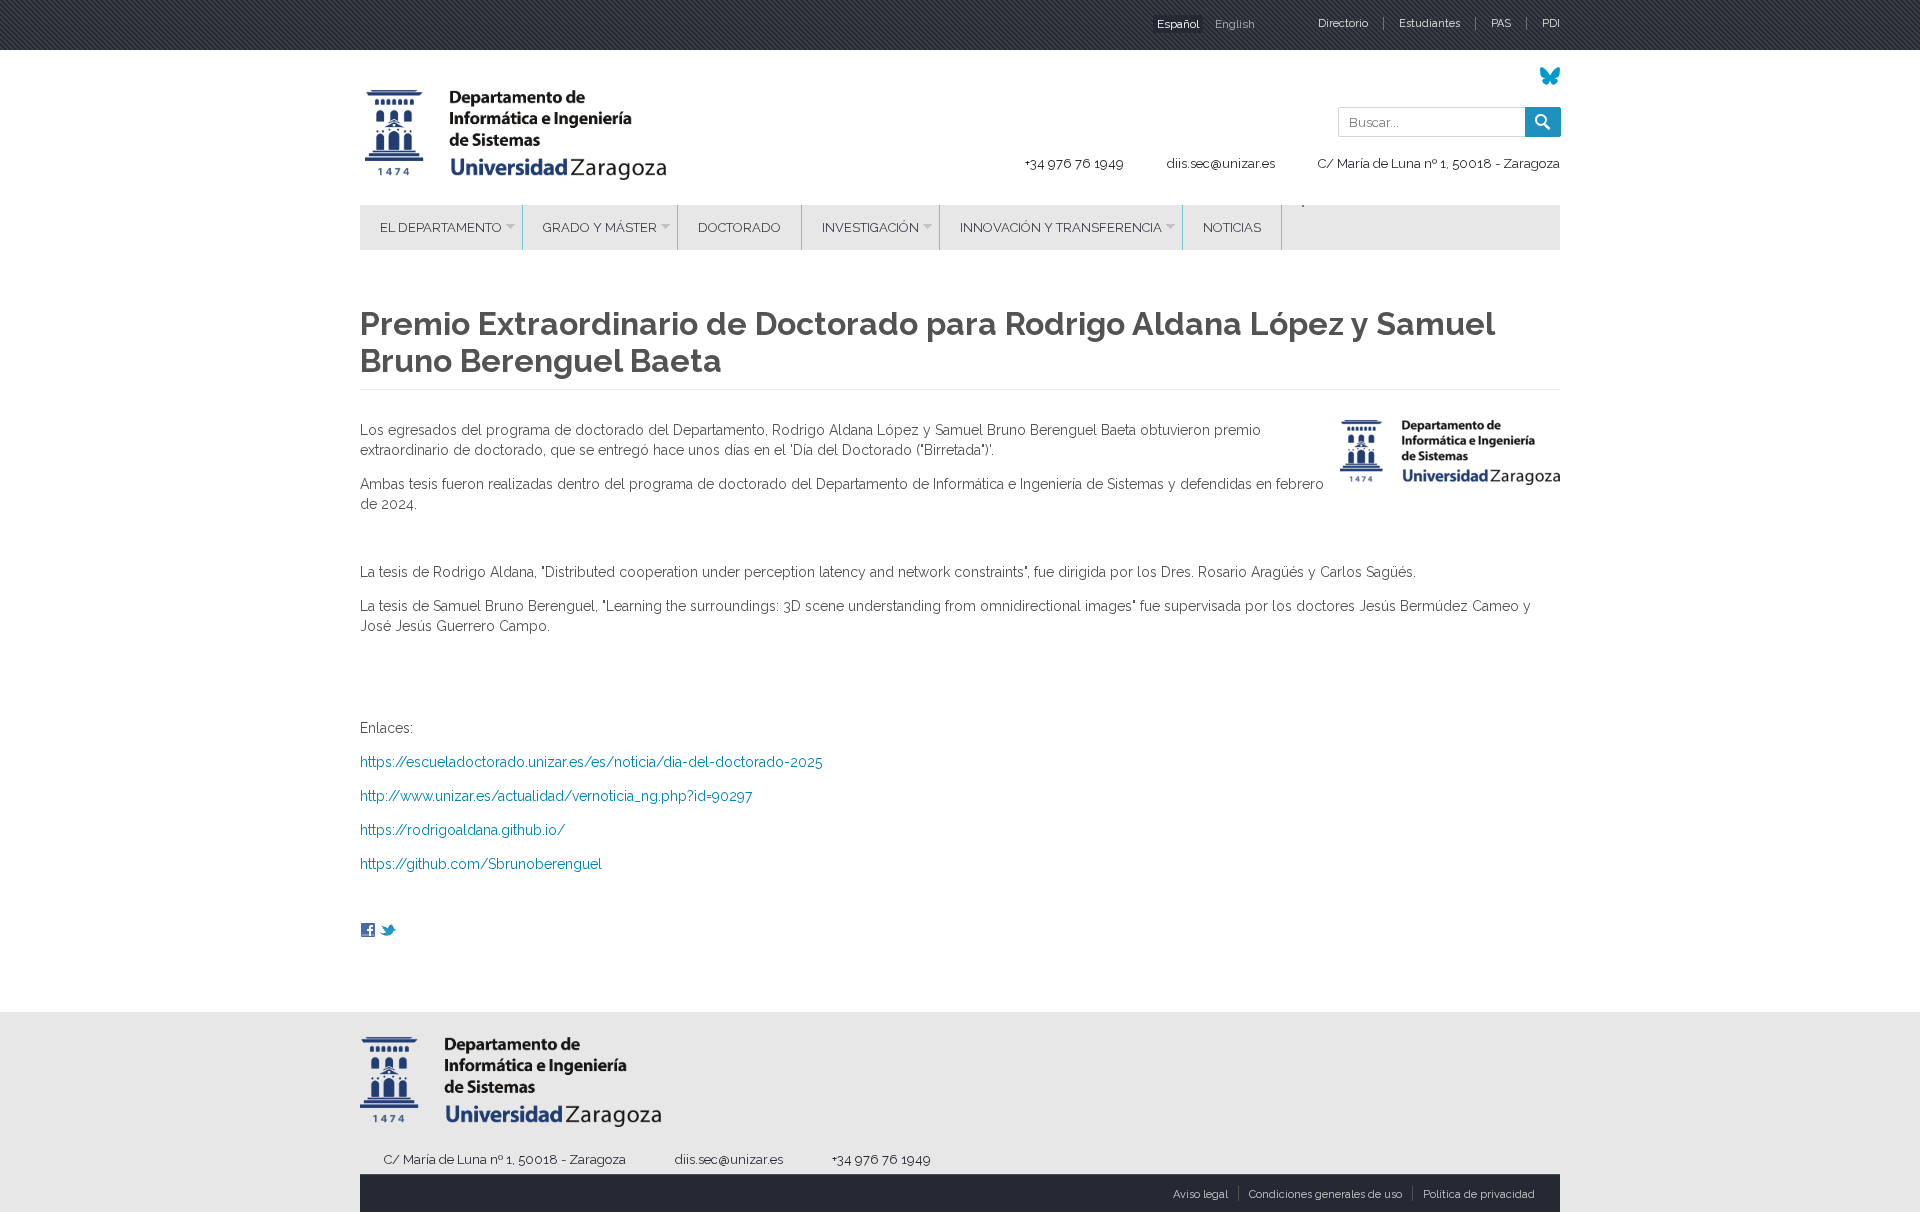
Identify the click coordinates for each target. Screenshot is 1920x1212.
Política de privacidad (1479, 1194)
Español (1178, 24)
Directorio (1343, 23)
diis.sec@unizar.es (1221, 163)
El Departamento (441, 227)
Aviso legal (1200, 1194)
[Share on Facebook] (368, 932)
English (1235, 24)
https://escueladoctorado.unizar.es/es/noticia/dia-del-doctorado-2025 (591, 762)
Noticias (1232, 227)
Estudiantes (1429, 23)
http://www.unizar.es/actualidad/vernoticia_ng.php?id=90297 (556, 796)
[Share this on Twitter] (388, 932)
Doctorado (739, 227)
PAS (1501, 23)
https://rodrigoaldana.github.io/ (462, 830)
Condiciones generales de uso (1325, 1194)
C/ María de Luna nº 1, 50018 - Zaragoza (1439, 163)
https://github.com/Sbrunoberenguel (481, 864)
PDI (1551, 23)
